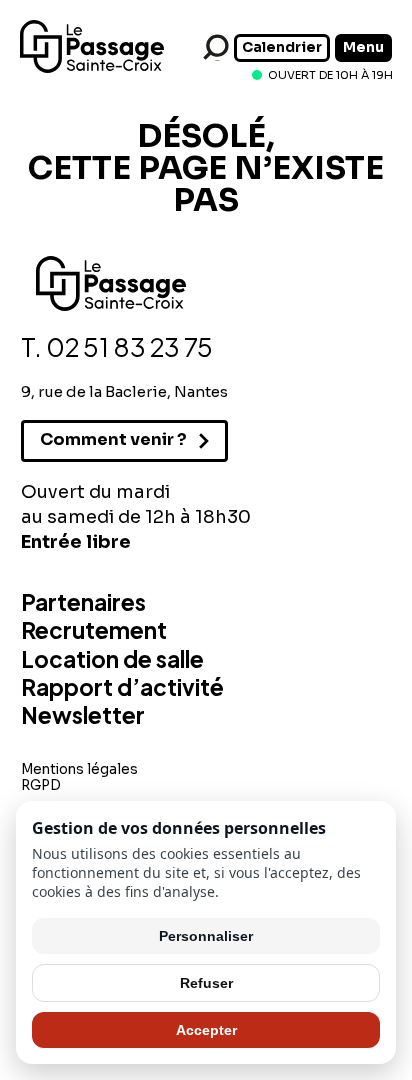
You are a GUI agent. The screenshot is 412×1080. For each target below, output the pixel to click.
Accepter (206, 1030)
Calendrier (282, 47)
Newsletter (83, 715)
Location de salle (112, 659)
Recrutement (94, 630)
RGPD (41, 785)
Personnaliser (206, 936)
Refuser (206, 983)
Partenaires (83, 602)
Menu (363, 47)
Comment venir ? (113, 439)
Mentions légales (79, 769)
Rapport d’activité (122, 687)
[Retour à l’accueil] (92, 69)
